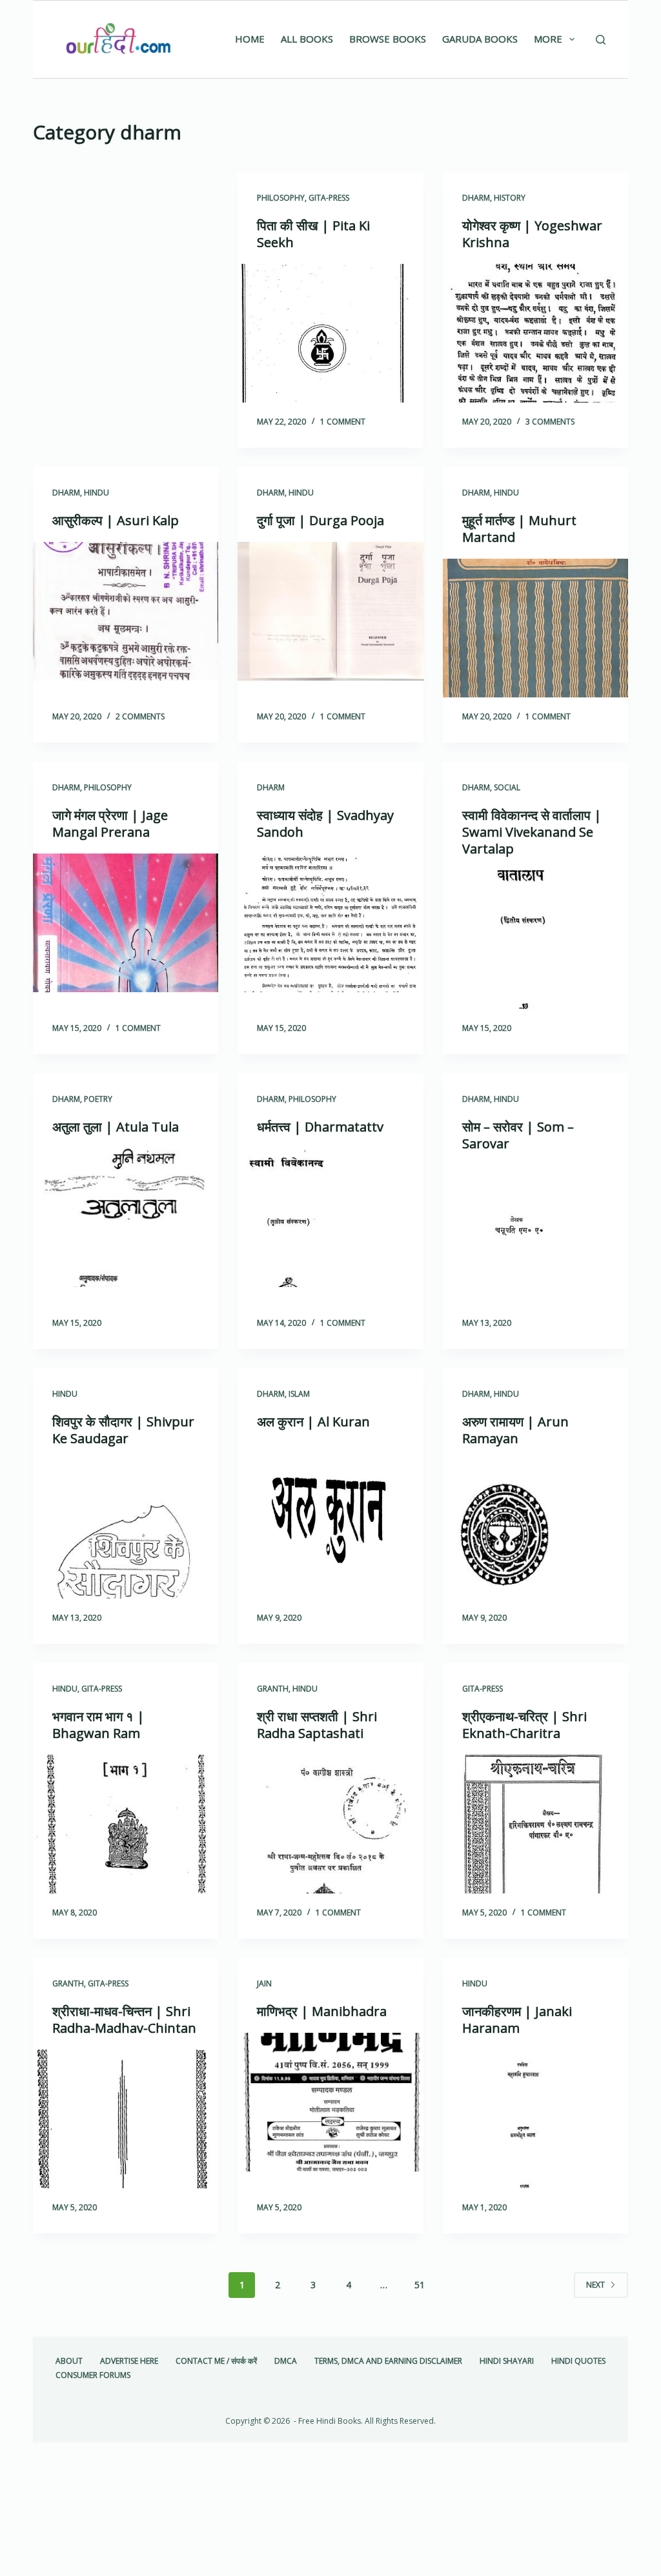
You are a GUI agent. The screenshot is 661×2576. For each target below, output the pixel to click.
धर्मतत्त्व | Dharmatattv (320, 1127)
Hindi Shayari (507, 2361)
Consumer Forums (93, 2375)
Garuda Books (480, 39)
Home (250, 39)
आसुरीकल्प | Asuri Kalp (116, 520)
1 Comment (343, 422)
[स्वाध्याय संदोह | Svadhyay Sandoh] (330, 923)
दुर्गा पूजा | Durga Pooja (320, 520)
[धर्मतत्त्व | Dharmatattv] (330, 1218)
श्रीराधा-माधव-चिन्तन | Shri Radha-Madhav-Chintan (124, 2020)
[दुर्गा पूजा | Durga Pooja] (330, 611)
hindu (97, 493)
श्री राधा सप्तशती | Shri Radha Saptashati (317, 1725)
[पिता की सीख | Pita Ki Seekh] (330, 333)
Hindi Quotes (578, 2361)
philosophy (281, 198)
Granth (273, 1689)
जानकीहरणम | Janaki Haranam (517, 2020)
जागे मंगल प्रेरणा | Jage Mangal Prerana (110, 824)
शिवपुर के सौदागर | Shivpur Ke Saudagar (123, 1430)
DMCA (286, 2361)
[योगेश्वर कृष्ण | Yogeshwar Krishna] (535, 333)
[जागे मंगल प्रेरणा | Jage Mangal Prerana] (126, 923)
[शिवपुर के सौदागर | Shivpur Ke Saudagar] (126, 1529)
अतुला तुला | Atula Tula (116, 1127)
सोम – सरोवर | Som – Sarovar (518, 1135)
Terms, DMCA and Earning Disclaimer (388, 2361)
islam (299, 1394)
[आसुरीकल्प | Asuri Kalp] (126, 611)
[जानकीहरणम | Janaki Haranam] (535, 2119)
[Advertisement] (126, 258)
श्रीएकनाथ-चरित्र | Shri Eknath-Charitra (524, 1725)
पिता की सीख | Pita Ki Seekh (313, 234)
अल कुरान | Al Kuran (313, 1422)
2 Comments (140, 716)
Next (595, 2285)
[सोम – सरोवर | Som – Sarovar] (535, 1234)
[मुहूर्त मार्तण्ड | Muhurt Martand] (535, 628)
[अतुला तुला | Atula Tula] (126, 1218)
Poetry (98, 1099)
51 (420, 2285)
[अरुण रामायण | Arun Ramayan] (535, 1529)
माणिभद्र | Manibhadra (322, 2011)
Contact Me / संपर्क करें (216, 2361)
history (510, 198)
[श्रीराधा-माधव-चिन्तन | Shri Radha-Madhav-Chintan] (126, 2119)
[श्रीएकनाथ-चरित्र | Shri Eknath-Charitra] (535, 1824)
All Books (307, 39)
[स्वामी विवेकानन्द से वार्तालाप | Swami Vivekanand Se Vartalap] (535, 940)
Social (507, 787)
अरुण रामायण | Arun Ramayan (515, 1430)
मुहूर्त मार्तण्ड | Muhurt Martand (519, 529)
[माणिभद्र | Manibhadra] (330, 2102)
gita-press (329, 198)
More (548, 39)
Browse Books (388, 39)
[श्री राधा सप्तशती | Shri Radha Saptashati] (330, 1824)
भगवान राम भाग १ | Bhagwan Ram (98, 1725)
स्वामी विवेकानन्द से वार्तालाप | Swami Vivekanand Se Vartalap (532, 832)
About (69, 2361)
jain (264, 1983)
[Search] (601, 40)
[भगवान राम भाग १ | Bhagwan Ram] (126, 1824)
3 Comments (550, 422)
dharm (476, 198)
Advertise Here (129, 2361)
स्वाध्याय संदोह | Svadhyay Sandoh (325, 824)
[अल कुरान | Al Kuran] (330, 1513)
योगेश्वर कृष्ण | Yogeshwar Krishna (532, 234)
